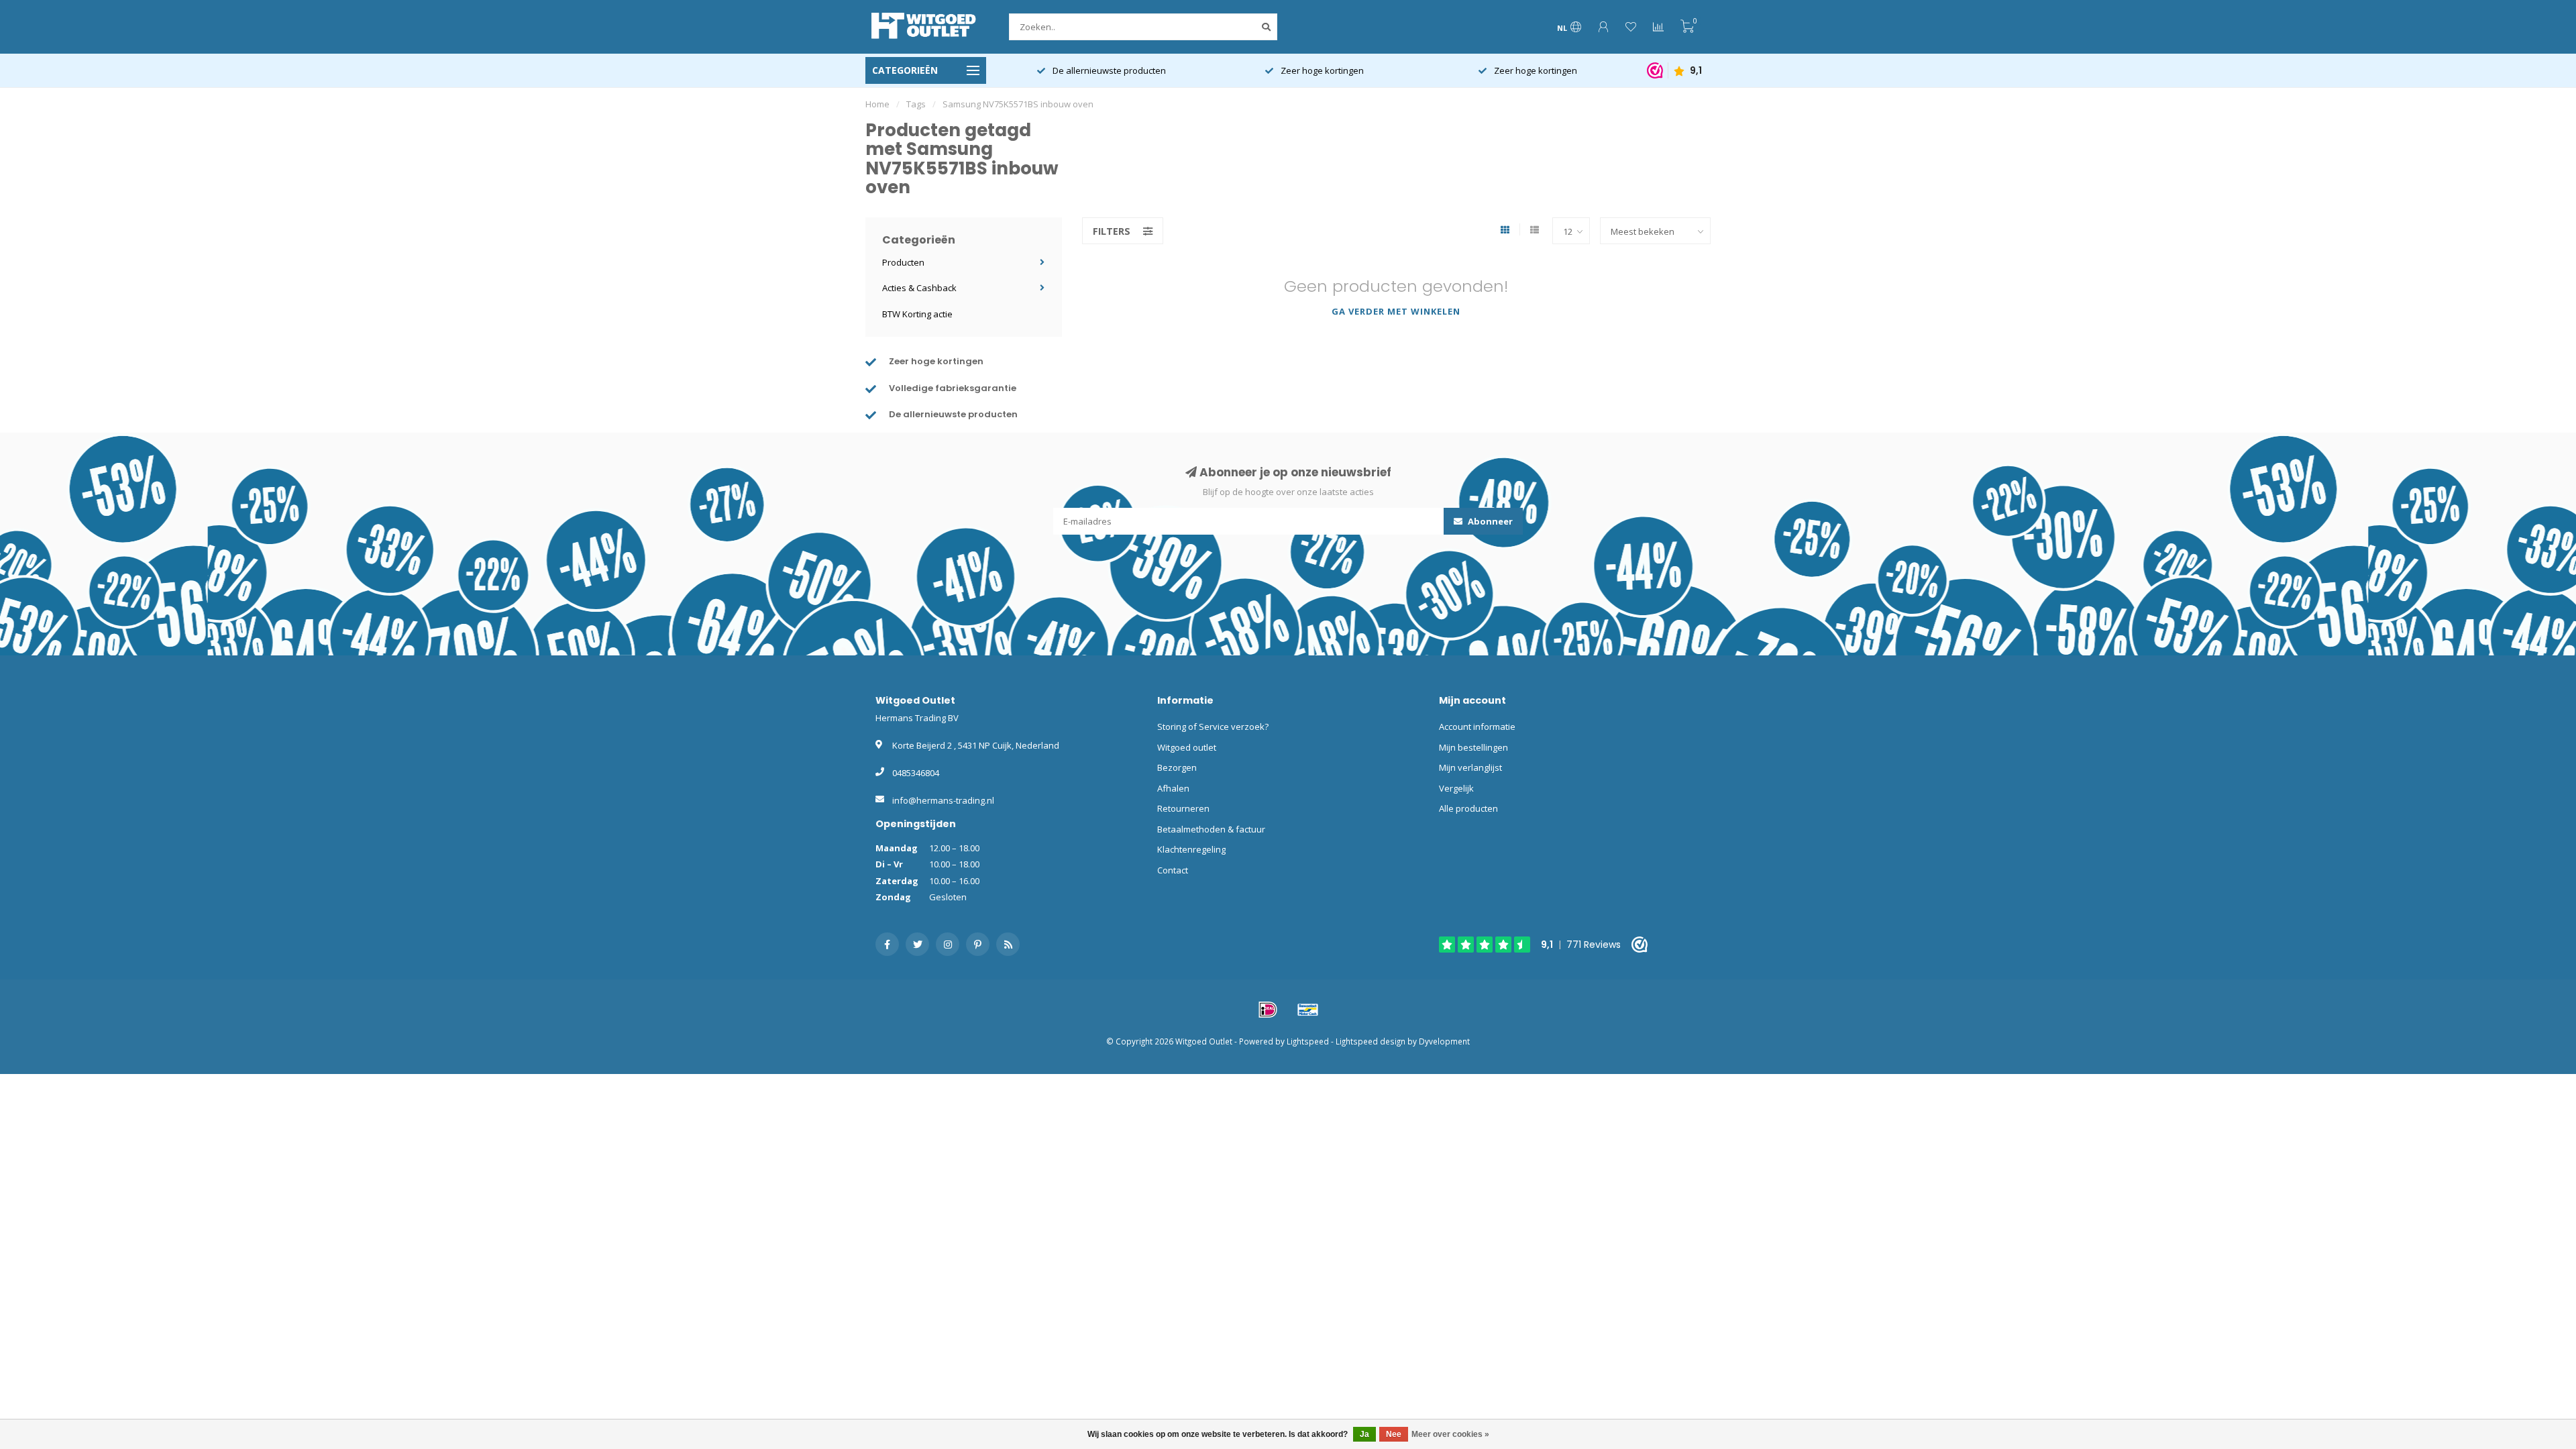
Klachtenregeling (1191, 849)
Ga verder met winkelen (1396, 311)
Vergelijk (1456, 788)
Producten (903, 262)
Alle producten (1468, 808)
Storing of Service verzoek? (1213, 727)
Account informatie (1477, 727)
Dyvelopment (1444, 1041)
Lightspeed (1308, 1041)
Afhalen (1173, 788)
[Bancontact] (1308, 1010)
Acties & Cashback (919, 288)
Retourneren (1183, 808)
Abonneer (1489, 521)
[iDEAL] (1268, 1010)
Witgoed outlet (1187, 747)
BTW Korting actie (917, 314)
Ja (1364, 1434)
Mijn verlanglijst (1470, 767)
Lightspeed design (1371, 1041)
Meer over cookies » (1450, 1434)
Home (877, 104)
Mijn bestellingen (1473, 747)
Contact (1173, 870)
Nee (1394, 1434)
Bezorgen (1177, 767)
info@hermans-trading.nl (943, 800)
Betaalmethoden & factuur (1211, 829)
